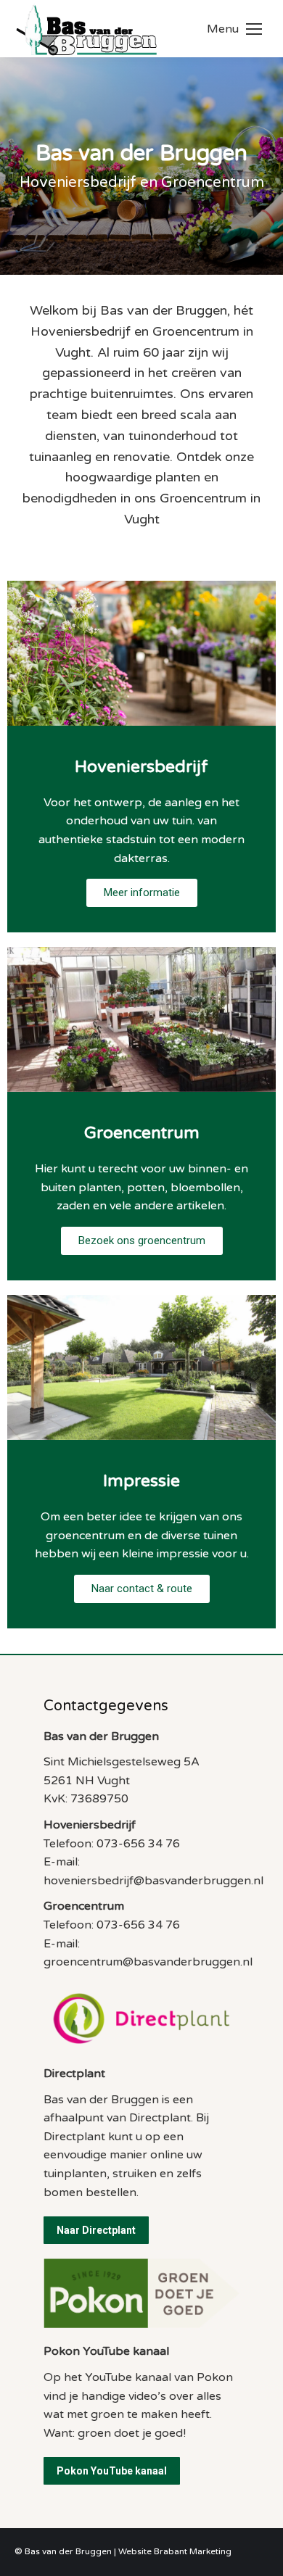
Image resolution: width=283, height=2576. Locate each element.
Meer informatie (142, 893)
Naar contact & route (142, 1589)
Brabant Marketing (193, 2551)
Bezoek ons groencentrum (142, 1241)
